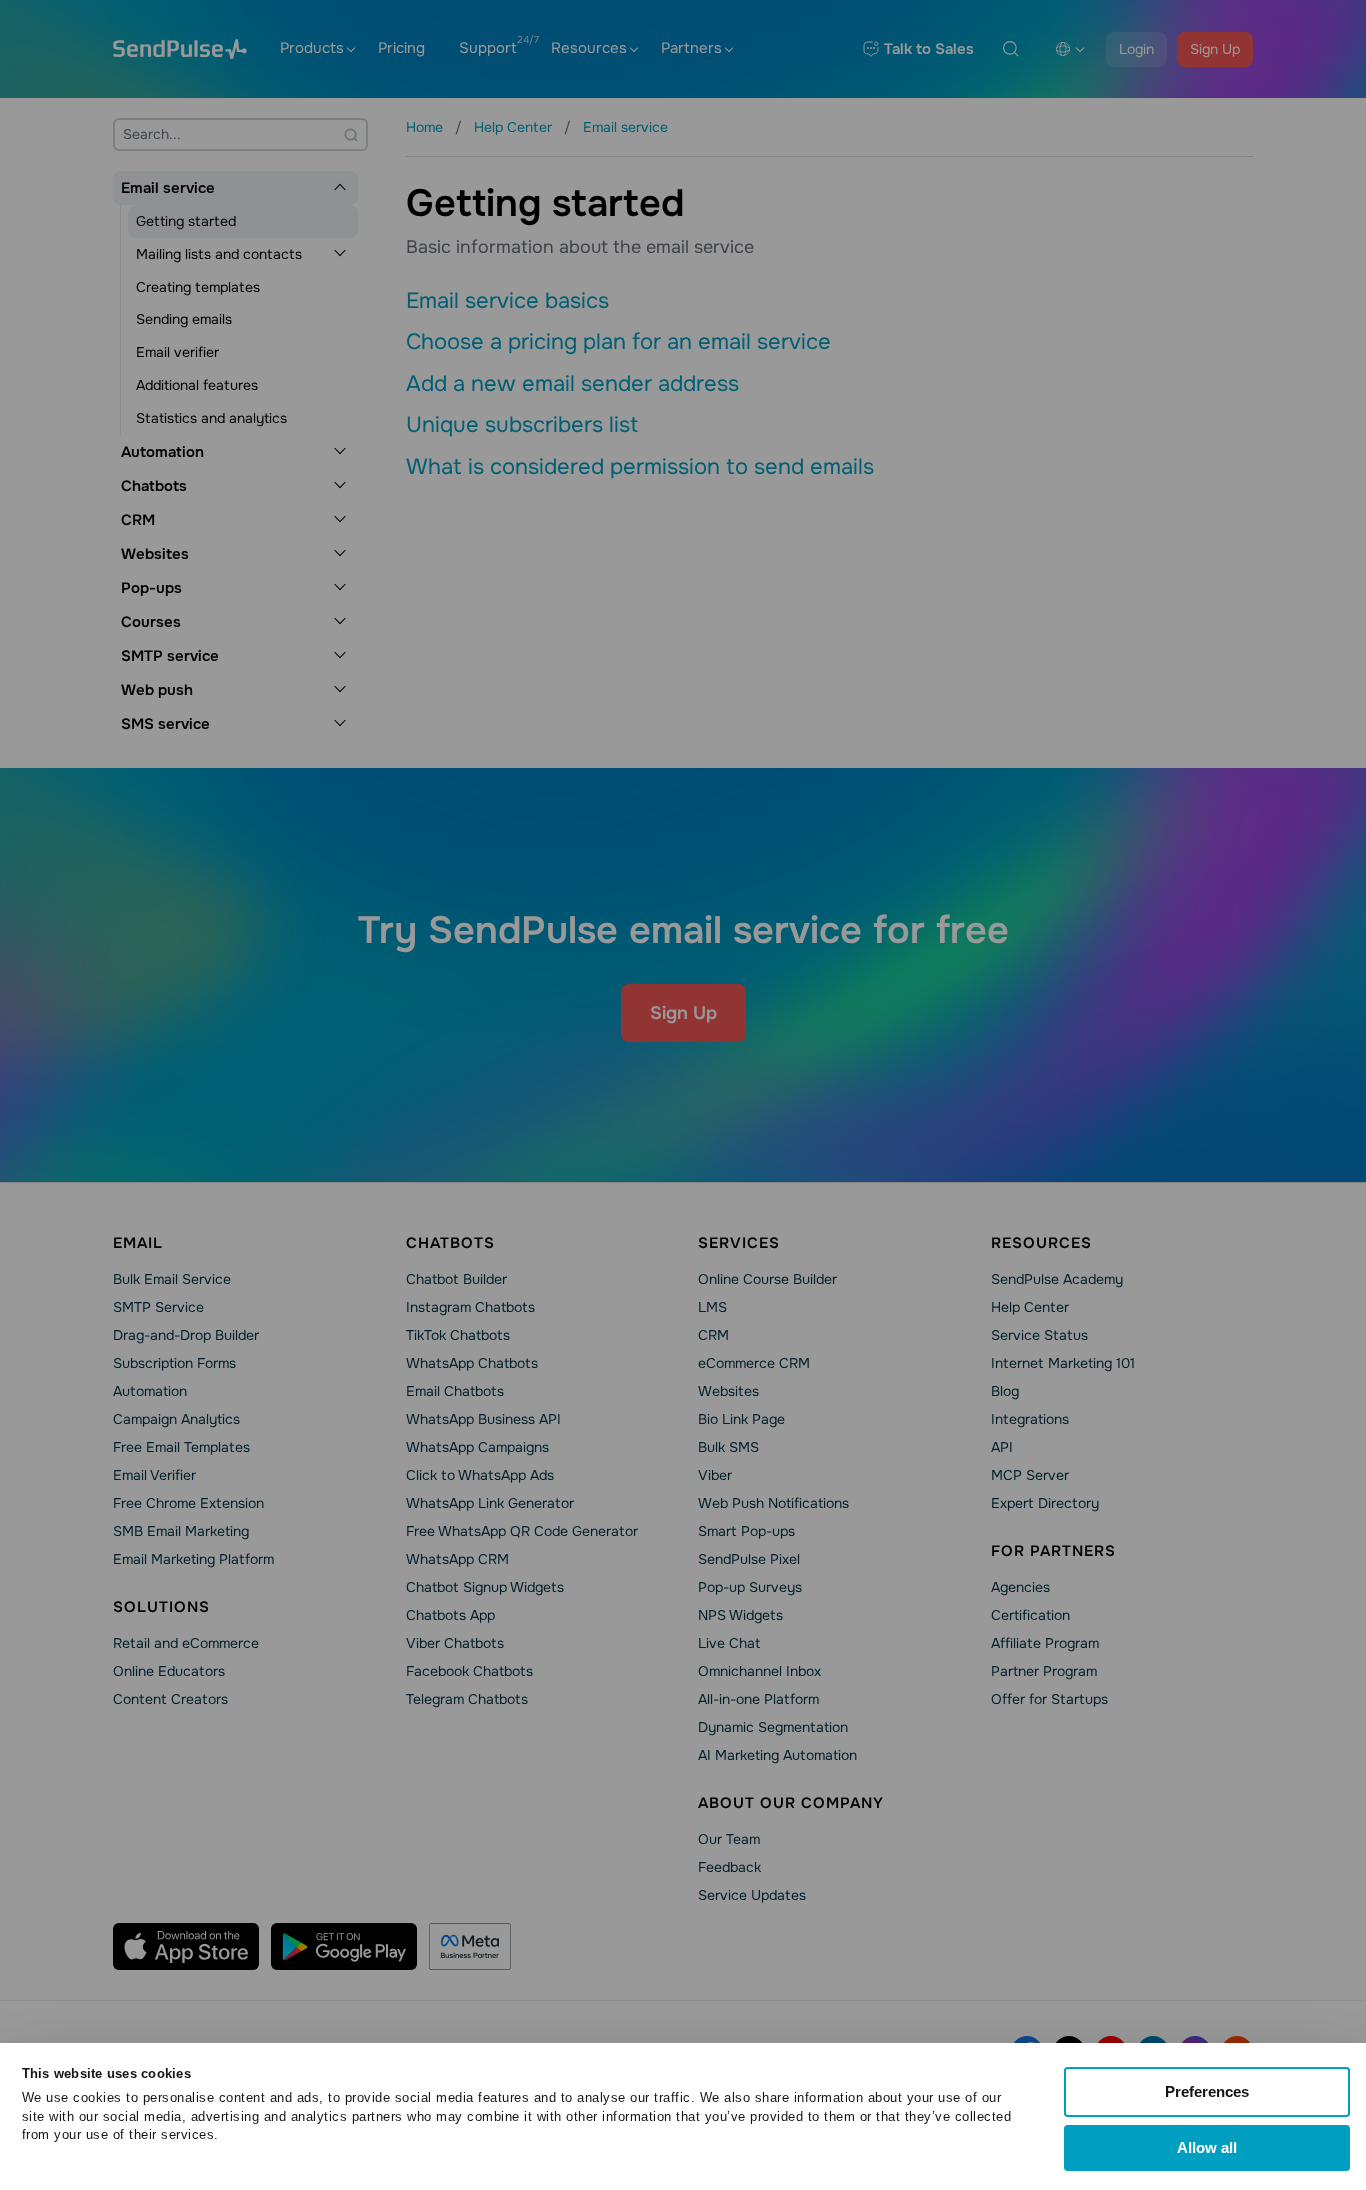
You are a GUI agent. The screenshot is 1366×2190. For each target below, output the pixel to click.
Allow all (1207, 2147)
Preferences (1207, 2091)
